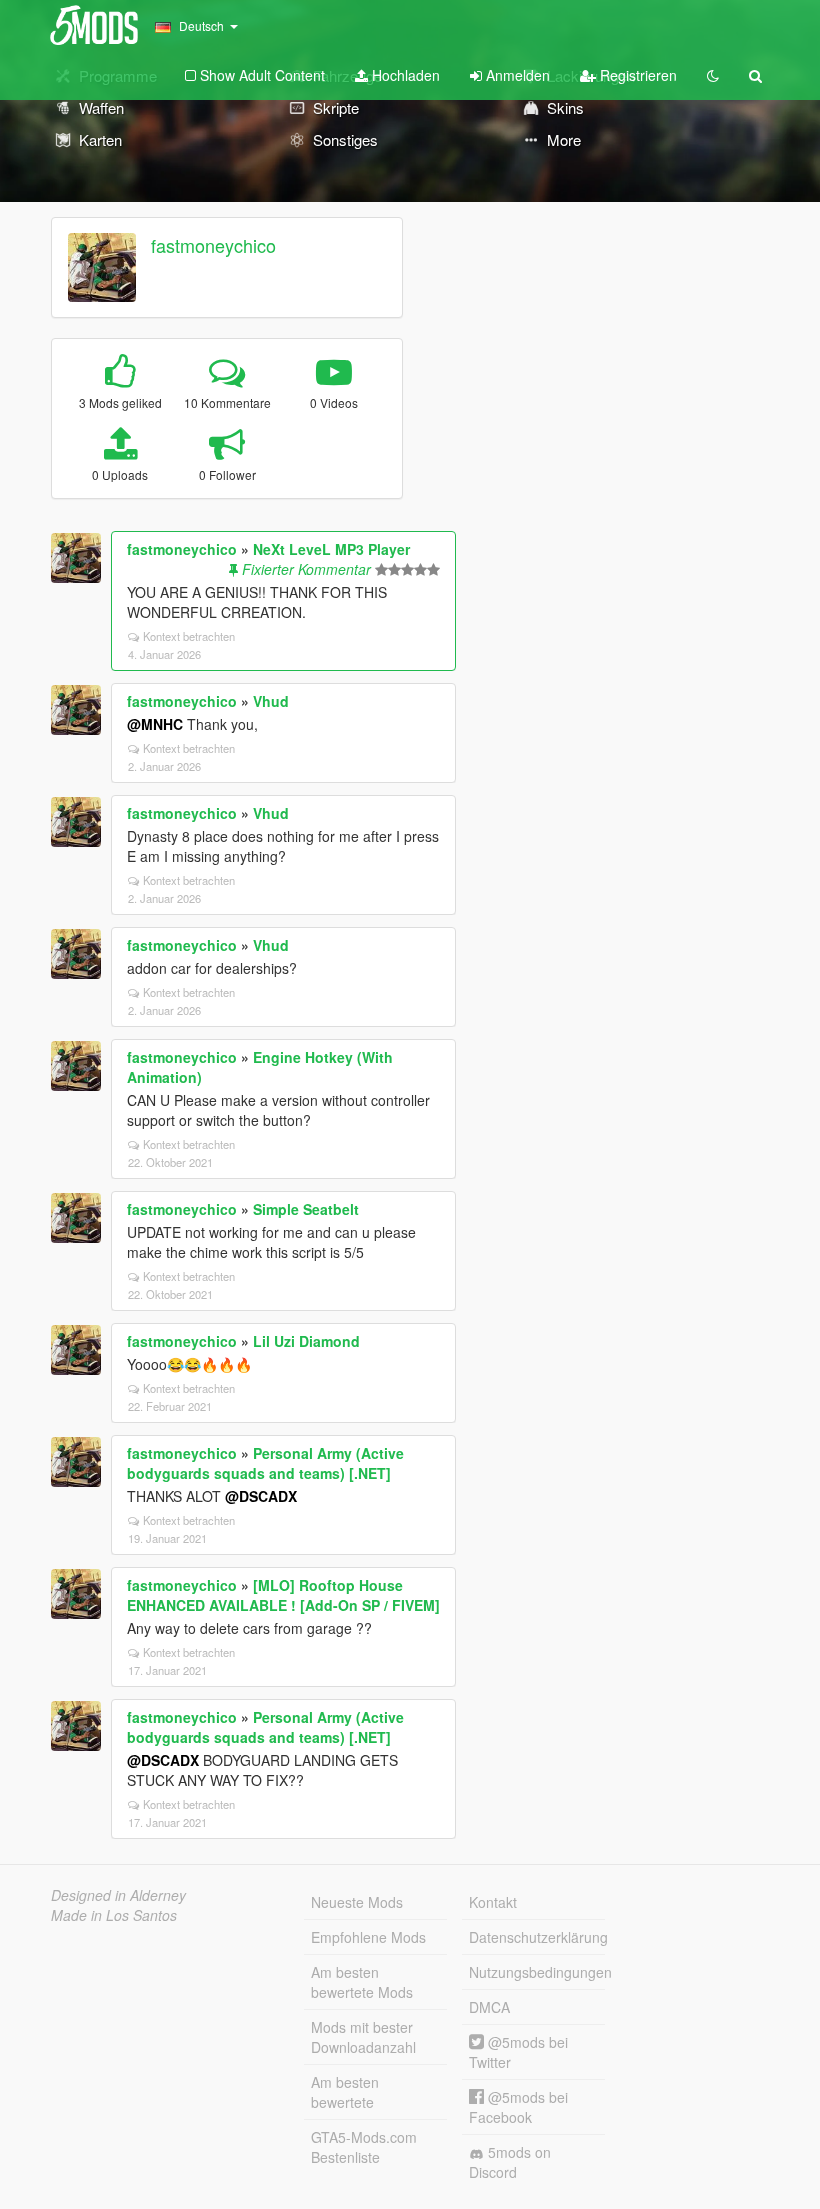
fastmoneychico (213, 245)
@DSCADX (261, 1496)
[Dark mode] (713, 75)
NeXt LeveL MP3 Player (331, 549)
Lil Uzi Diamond (306, 1341)
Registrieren (636, 75)
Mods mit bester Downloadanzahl (363, 2037)
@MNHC (155, 724)
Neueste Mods (357, 1902)
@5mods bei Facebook (518, 2107)
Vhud (271, 701)
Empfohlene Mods (368, 1937)
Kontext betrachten (189, 636)
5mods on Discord (510, 2162)
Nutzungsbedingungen (537, 1972)
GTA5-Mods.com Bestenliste (364, 2147)
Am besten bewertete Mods (362, 1982)
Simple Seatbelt (306, 1209)
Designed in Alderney (118, 1895)
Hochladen (404, 75)
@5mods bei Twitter (518, 2052)
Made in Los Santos (114, 1915)
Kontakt (493, 1902)
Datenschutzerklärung (537, 1937)
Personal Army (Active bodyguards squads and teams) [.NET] (265, 1463)
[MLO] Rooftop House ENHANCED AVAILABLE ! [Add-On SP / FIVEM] (283, 1595)
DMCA (489, 2007)
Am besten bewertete (345, 2092)
